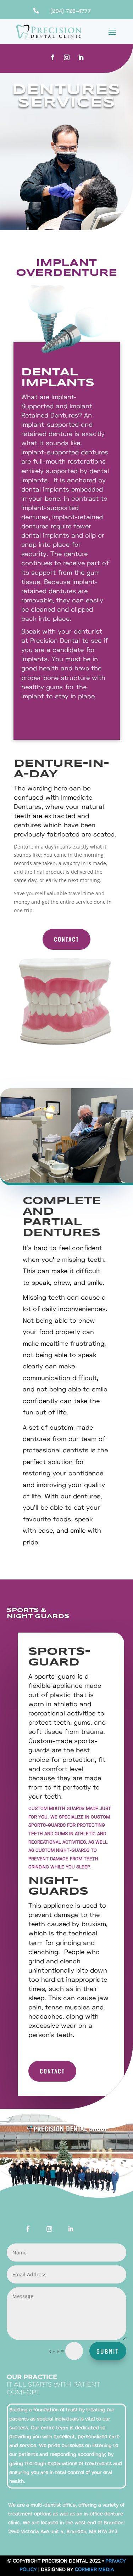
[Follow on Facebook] (52, 57)
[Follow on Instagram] (67, 57)
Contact (66, 939)
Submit (108, 2351)
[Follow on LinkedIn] (81, 57)
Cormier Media (94, 2570)
